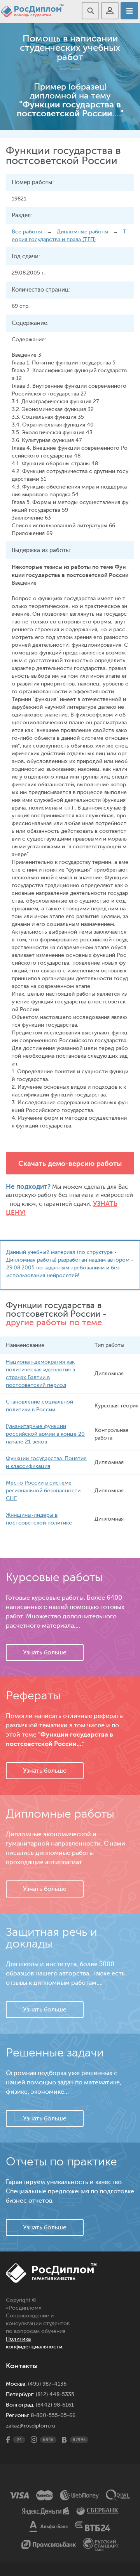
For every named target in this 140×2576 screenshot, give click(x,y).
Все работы (27, 232)
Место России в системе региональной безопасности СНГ (43, 1491)
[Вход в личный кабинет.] (110, 11)
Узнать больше (45, 1652)
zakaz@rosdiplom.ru (31, 2426)
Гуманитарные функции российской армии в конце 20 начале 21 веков (45, 1434)
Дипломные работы (82, 232)
